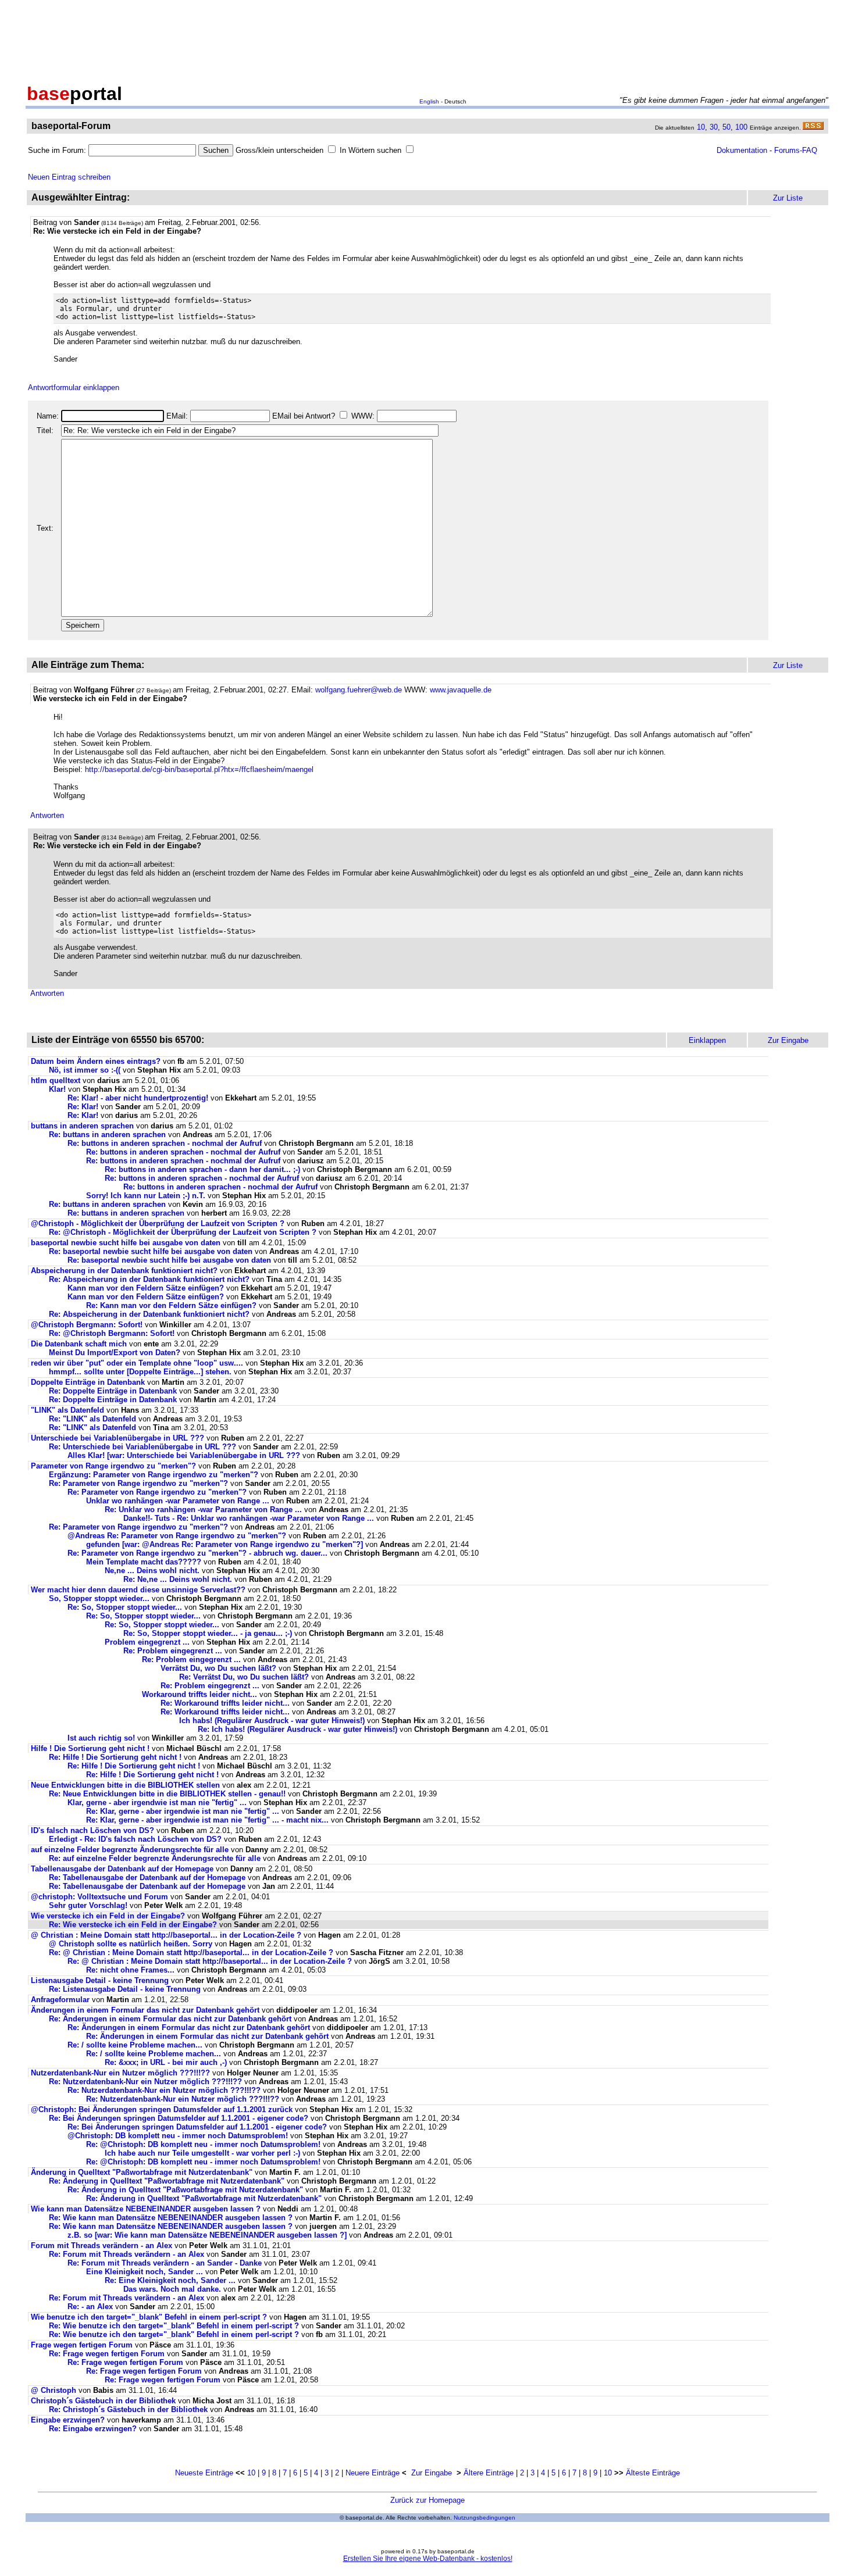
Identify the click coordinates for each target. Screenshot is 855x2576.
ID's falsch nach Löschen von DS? (92, 1830)
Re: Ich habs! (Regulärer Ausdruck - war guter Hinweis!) (298, 1729)
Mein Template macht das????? (144, 1562)
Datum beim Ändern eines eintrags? (96, 1061)
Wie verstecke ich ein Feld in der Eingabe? (108, 1916)
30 (714, 127)
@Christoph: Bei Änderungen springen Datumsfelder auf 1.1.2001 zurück (162, 2109)
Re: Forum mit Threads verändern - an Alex (127, 2254)
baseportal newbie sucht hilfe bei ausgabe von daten (126, 1243)
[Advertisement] (427, 40)
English (429, 101)
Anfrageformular (60, 2000)
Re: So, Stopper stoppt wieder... (125, 1607)
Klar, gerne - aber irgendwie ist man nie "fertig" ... (157, 1803)
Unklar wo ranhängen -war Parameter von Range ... (178, 1501)
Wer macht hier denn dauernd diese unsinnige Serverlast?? (138, 1590)
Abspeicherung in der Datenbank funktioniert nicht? (124, 1271)
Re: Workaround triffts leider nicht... (225, 1703)
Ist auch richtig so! (101, 1738)
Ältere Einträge (489, 2473)
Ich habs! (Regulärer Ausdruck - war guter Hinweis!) (272, 1721)
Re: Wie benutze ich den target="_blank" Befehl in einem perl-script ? (174, 2326)
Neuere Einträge (373, 2473)
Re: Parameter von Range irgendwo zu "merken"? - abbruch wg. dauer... (197, 1553)
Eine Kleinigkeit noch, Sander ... (145, 2272)
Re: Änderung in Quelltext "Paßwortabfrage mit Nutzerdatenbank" (167, 2181)
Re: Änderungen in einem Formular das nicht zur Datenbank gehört (170, 2019)
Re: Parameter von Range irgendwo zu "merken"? (138, 1483)
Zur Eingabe (432, 2473)
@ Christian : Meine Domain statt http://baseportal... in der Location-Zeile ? (166, 1935)
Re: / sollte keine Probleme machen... (135, 2045)
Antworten (47, 815)
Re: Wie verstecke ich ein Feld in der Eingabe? (133, 1925)
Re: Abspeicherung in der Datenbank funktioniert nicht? (149, 1279)
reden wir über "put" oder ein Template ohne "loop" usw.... (137, 1363)
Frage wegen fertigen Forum (83, 2345)
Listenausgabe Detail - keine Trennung (100, 1980)
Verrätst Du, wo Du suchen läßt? (218, 1668)
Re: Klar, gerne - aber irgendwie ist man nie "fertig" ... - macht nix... (207, 1820)
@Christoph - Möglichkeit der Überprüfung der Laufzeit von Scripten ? (158, 1223)
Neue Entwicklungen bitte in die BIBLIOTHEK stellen (125, 1785)
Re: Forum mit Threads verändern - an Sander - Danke (165, 2263)
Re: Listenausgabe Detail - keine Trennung (125, 1989)
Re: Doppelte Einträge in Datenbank (113, 1391)
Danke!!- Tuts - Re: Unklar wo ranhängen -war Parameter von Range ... (249, 1518)
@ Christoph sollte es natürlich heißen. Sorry (131, 1944)
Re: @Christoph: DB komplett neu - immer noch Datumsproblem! (203, 2144)
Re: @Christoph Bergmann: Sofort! (112, 1333)
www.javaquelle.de (461, 690)
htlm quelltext (56, 1080)
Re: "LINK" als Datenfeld (92, 1419)
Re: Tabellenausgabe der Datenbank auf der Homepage (147, 1877)
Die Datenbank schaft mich (79, 1344)
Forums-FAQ (796, 150)
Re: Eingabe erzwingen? (93, 2429)
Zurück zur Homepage (427, 2500)
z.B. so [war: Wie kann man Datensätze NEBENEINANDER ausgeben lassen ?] (207, 2235)
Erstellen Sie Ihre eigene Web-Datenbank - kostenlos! (428, 2559)
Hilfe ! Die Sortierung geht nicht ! (90, 1748)
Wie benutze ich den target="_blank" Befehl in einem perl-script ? (149, 2317)
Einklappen (707, 1040)
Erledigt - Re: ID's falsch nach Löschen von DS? (135, 1839)
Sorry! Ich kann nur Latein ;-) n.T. (146, 1196)
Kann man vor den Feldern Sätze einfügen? (146, 1288)
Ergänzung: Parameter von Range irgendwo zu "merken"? (154, 1475)
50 (726, 127)
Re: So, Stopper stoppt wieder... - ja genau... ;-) (208, 1633)
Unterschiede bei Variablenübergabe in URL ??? (117, 1438)
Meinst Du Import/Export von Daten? (115, 1353)
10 (701, 127)
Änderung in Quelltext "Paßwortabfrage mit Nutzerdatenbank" (142, 2172)
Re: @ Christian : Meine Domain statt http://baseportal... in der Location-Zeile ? (191, 1952)
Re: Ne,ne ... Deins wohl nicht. (178, 1579)
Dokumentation (742, 150)
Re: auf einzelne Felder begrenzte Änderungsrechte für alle (155, 1858)
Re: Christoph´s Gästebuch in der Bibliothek (128, 2409)
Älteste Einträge (653, 2473)
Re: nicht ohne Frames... (130, 1970)
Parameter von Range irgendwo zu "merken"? (113, 1466)
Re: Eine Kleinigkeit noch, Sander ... (170, 2280)
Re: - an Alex (90, 2307)
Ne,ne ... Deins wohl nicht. (152, 1571)
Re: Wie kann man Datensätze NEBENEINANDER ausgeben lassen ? (171, 2218)
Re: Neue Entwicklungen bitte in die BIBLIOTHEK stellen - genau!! (167, 1794)
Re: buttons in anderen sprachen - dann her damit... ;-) (202, 1169)
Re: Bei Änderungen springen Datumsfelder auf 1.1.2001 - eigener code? (179, 2118)
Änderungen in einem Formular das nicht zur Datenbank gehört (145, 2010)
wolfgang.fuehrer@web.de (359, 690)
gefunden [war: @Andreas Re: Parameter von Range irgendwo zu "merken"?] (225, 1544)
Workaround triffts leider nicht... (199, 1694)
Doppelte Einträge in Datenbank (88, 1382)
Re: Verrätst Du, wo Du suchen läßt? (244, 1677)
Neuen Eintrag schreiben (69, 177)
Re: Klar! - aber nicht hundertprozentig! (138, 1098)
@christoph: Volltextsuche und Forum (99, 1897)
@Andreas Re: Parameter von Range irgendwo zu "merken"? (177, 1536)
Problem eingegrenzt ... (147, 1642)
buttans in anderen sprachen (82, 1126)
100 (741, 127)
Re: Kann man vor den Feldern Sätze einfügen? (171, 1305)
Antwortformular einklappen (74, 387)
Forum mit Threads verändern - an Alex (101, 2245)
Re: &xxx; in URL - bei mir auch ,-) (166, 2062)
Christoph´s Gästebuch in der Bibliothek (103, 2401)
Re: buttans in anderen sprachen (107, 1135)
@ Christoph (55, 2390)
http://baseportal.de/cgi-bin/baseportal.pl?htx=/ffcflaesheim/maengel (199, 769)
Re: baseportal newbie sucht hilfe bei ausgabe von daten (151, 1251)
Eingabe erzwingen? (68, 2420)
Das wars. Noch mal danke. (172, 2289)
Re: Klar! (83, 1107)
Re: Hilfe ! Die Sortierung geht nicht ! (115, 1757)
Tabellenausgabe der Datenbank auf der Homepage (122, 1869)
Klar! (57, 1089)
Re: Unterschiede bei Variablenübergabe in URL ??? (142, 1447)
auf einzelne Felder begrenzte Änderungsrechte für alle (130, 1850)
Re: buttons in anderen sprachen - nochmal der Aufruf (165, 1143)
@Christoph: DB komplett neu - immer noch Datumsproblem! (178, 2136)
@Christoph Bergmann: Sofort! (87, 1325)
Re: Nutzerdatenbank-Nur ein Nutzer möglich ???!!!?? (145, 2082)
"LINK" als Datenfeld (67, 1410)
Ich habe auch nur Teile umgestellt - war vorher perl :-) (202, 2153)
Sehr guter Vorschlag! (88, 1905)
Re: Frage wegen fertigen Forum (108, 2354)
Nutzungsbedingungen (484, 2518)
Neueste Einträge (204, 2473)
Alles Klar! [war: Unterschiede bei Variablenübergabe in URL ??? (184, 1455)
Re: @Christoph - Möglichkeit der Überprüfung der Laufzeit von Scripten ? (183, 1232)
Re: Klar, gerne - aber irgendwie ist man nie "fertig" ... (183, 1811)
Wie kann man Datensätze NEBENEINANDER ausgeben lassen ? (146, 2209)
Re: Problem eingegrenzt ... (173, 1651)
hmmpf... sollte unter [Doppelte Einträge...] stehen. (140, 1372)
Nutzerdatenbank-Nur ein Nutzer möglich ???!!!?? (120, 2073)
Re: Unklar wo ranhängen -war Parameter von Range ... (203, 1509)
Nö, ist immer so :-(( (85, 1070)
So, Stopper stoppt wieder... (99, 1598)
